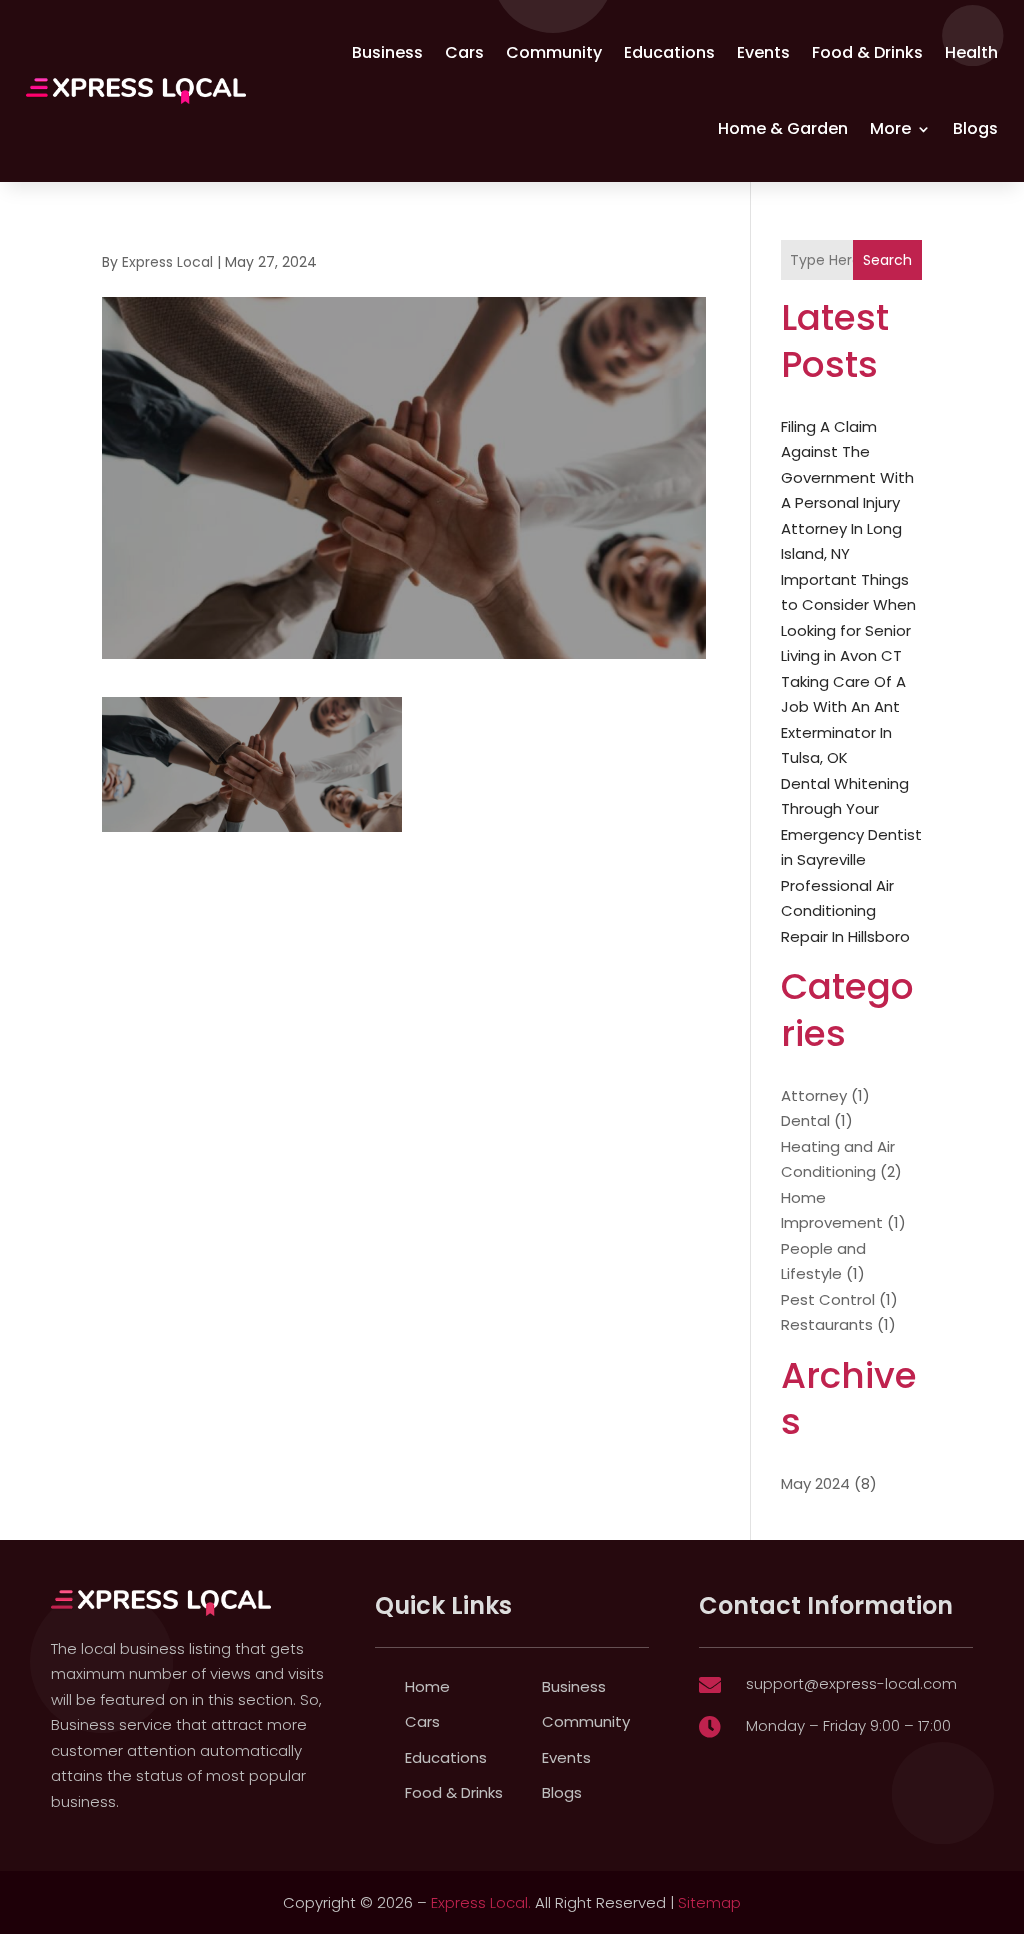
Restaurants (827, 1324)
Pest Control (828, 1299)
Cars (464, 52)
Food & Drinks (867, 52)
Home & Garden (783, 128)
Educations (669, 52)
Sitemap (709, 1902)
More (890, 128)
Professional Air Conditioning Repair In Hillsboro (845, 911)
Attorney (814, 1095)
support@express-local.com (851, 1683)
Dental (805, 1120)
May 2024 (815, 1483)
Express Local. (481, 1902)
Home (427, 1686)
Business (387, 52)
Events (763, 52)
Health (971, 52)
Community (554, 52)
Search (887, 260)
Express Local (167, 262)
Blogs (975, 128)
